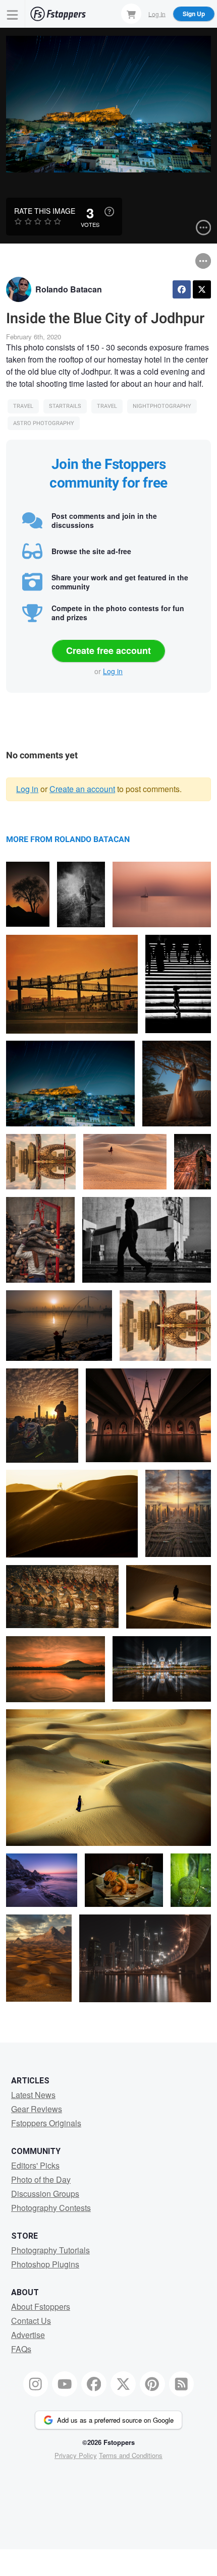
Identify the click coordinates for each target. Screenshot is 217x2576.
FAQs (21, 2349)
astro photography (44, 423)
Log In (157, 13)
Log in (113, 671)
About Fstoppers (41, 2307)
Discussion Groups (45, 2194)
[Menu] (13, 14)
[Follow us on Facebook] (94, 2384)
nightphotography (162, 406)
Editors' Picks (35, 2165)
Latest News (33, 2095)
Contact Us (31, 2321)
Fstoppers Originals (46, 2123)
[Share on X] (202, 289)
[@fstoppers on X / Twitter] (123, 2384)
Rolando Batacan (69, 289)
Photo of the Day (41, 2179)
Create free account (108, 650)
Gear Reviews (37, 2109)
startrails (65, 406)
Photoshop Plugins (45, 2264)
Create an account (82, 789)
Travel (23, 406)
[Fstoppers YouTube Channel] (65, 2384)
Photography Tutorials (50, 2250)
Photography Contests (51, 2208)
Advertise (28, 2335)
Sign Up (194, 14)
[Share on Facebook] (182, 289)
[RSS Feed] (182, 2384)
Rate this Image (45, 211)
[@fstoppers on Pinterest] (152, 2384)
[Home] (58, 14)
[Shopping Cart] (131, 14)
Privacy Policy (76, 2455)
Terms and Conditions (131, 2455)
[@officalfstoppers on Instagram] (36, 2384)
